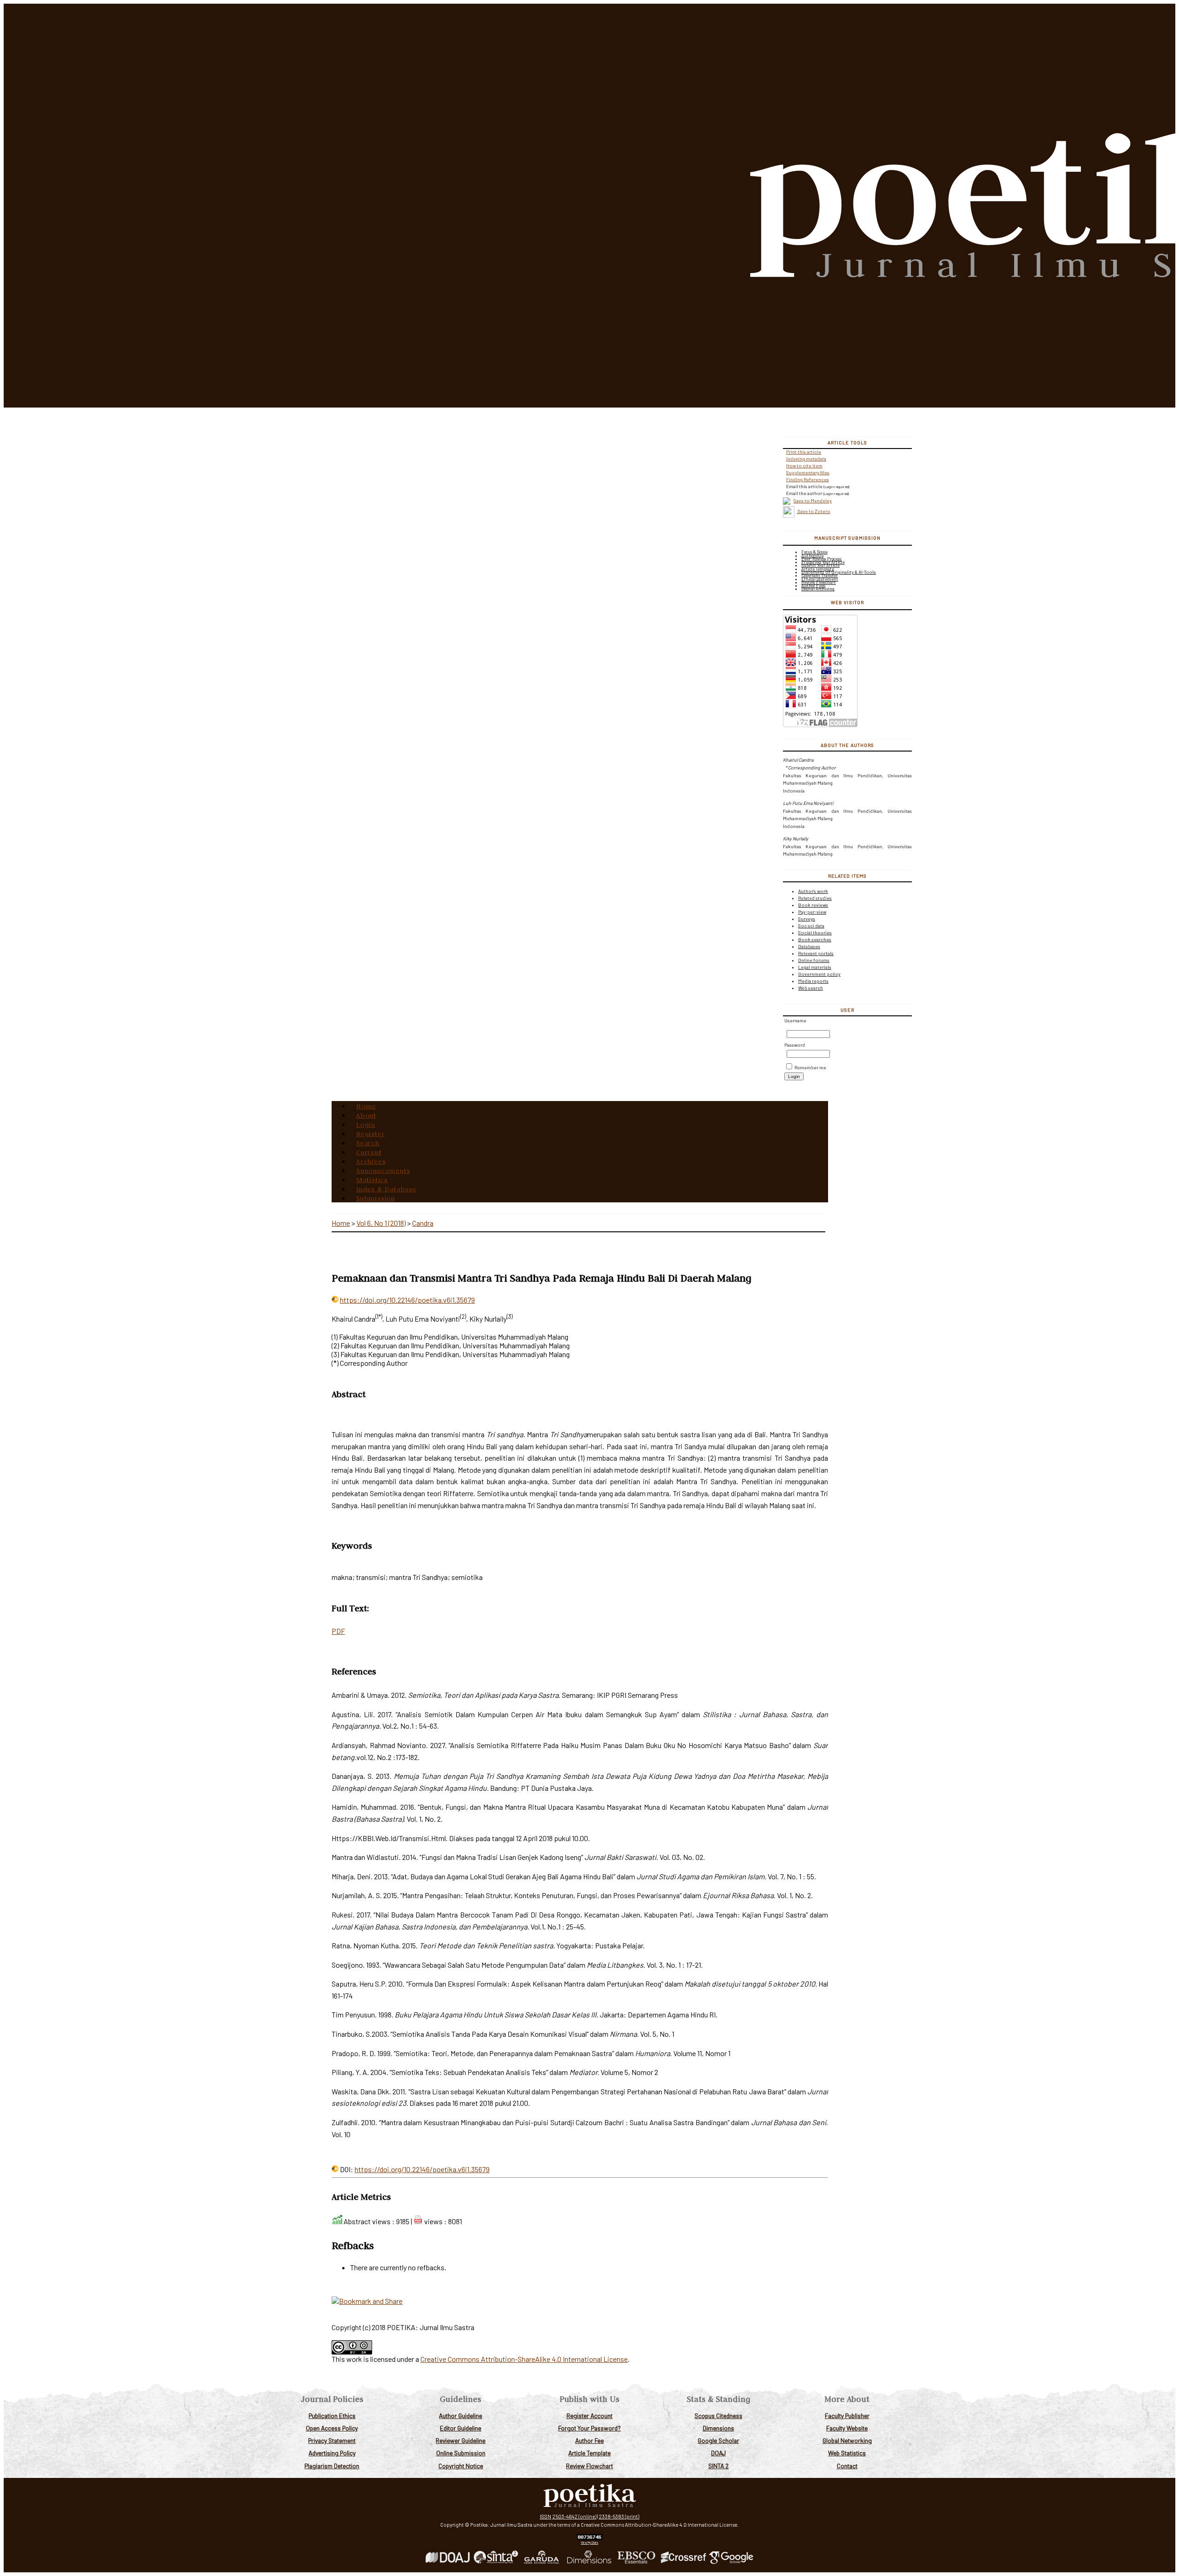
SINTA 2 (718, 2466)
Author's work (813, 891)
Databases (809, 946)
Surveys (807, 919)
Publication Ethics (332, 2416)
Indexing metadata (806, 459)
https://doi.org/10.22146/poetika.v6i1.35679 (407, 1300)
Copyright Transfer (820, 575)
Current (369, 1152)
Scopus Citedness (718, 2416)
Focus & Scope (814, 552)
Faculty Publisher (847, 2416)
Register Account (589, 2416)
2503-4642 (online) (574, 2516)
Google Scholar (718, 2440)
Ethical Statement (820, 579)
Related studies (815, 898)
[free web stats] (590, 2538)
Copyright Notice (461, 2466)
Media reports (813, 981)
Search (368, 1143)
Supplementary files (808, 472)
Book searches (815, 939)
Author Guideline (461, 2416)
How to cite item (804, 466)
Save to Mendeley (813, 501)
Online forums (814, 960)
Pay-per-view (812, 912)
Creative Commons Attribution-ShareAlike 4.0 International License (524, 2359)
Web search (811, 988)
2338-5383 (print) (619, 2516)
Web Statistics (847, 2453)
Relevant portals (816, 953)
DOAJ (718, 2453)
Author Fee (589, 2440)
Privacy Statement (332, 2440)
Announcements (383, 1171)
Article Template (589, 2453)
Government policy (819, 974)
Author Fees (813, 586)
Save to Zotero (814, 511)
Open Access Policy (332, 2428)
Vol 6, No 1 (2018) (381, 1223)
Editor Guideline (461, 2428)
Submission (376, 1198)
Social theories (815, 932)
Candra (423, 1223)
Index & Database (386, 1189)
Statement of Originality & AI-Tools (839, 572)
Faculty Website (847, 2428)
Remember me (810, 1067)
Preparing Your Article (823, 562)
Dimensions (718, 2428)
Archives (371, 1161)
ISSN (546, 2516)
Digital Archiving (818, 589)
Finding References (808, 479)
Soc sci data (811, 926)
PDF (338, 1631)
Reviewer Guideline (461, 2440)
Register (370, 1134)
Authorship (812, 556)
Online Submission (461, 2453)
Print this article (804, 452)
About (366, 1115)
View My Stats (589, 2542)
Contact (847, 2466)
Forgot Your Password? (589, 2428)
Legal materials (815, 967)
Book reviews (813, 905)
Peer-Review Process (821, 559)
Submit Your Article (820, 565)
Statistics (372, 1180)
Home (366, 1106)
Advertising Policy (332, 2453)
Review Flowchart (589, 2466)
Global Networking (847, 2440)
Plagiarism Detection (332, 2466)
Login (366, 1125)
